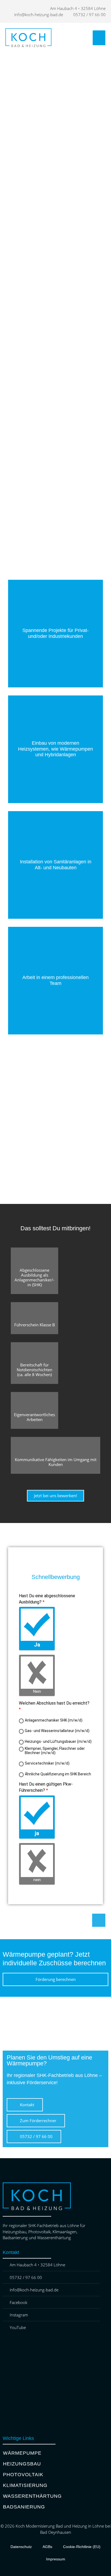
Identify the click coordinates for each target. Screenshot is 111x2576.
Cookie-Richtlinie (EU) (82, 2547)
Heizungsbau (22, 2464)
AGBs (47, 2547)
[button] (99, 38)
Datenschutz (21, 2547)
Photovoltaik (23, 2475)
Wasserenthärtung (32, 2496)
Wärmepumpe (22, 2453)
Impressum (56, 2559)
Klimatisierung (25, 2485)
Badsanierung (24, 2507)
